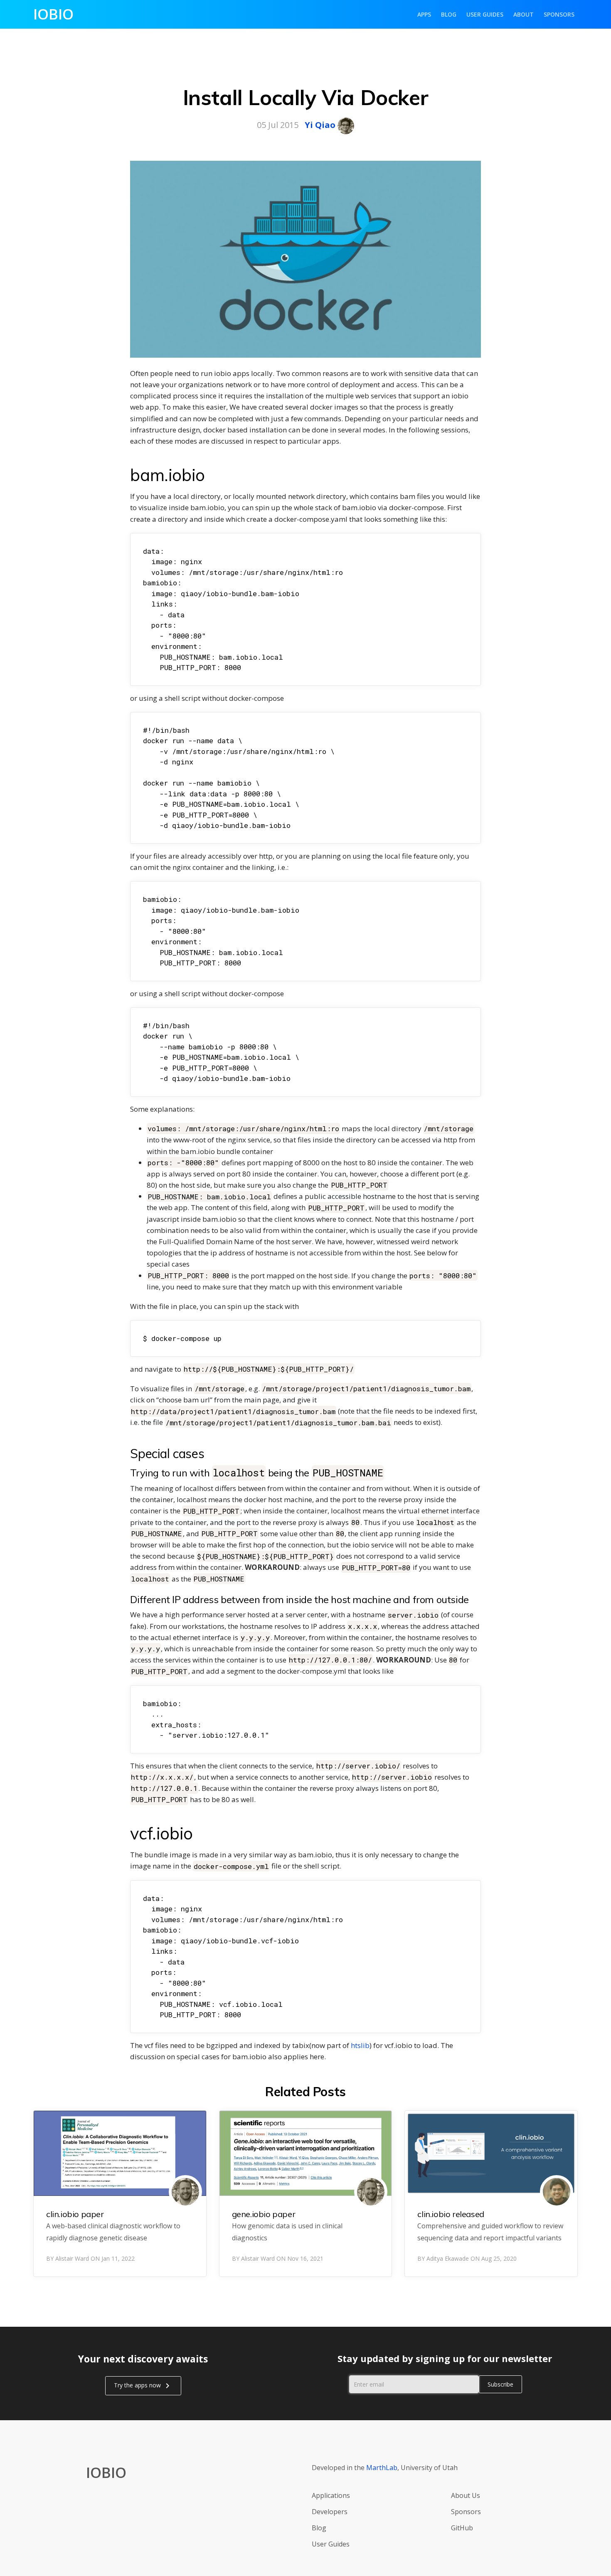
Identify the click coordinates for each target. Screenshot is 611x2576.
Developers (330, 2512)
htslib (360, 2045)
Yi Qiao (320, 125)
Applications (331, 2495)
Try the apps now (143, 2386)
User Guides (485, 14)
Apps (424, 14)
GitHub (462, 2528)
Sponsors (559, 14)
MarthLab (382, 2468)
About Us (466, 2495)
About (524, 14)
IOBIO (53, 14)
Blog (449, 14)
